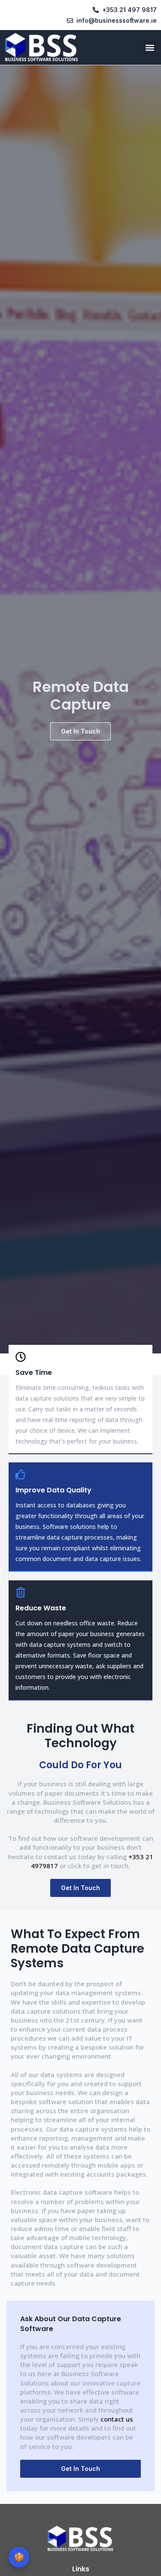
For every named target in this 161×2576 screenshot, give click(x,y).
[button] (150, 47)
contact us (117, 2419)
